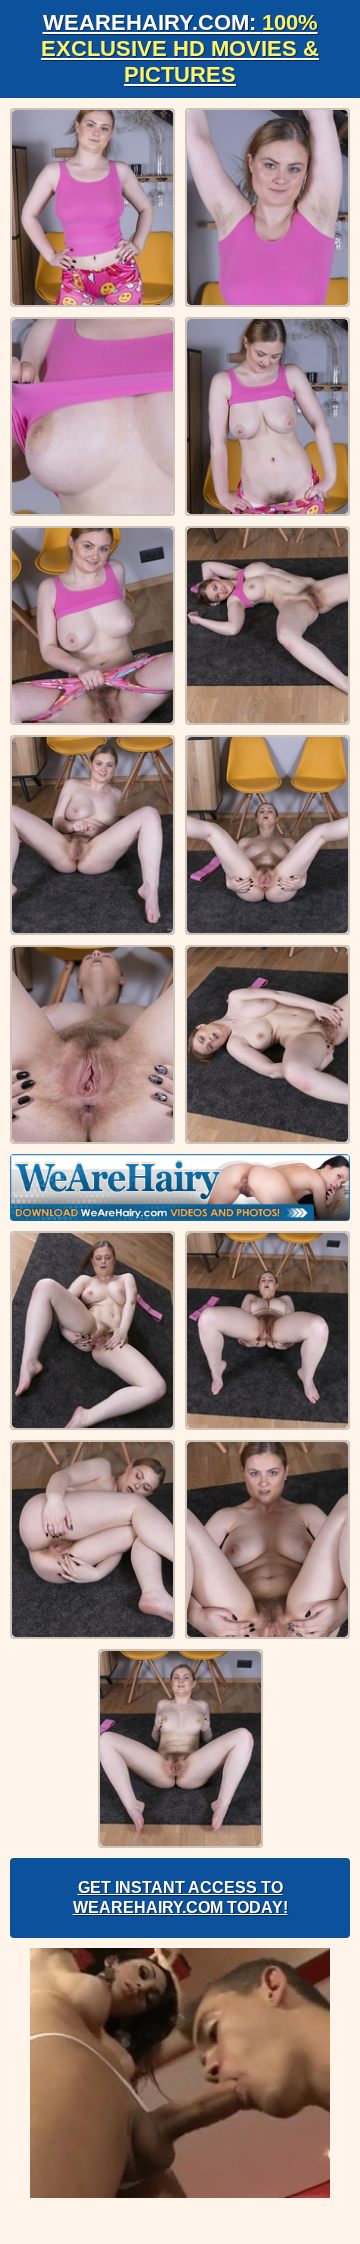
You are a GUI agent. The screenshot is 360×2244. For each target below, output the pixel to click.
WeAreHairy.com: (180, 48)
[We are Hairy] (180, 1187)
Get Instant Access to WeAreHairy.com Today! (180, 1897)
